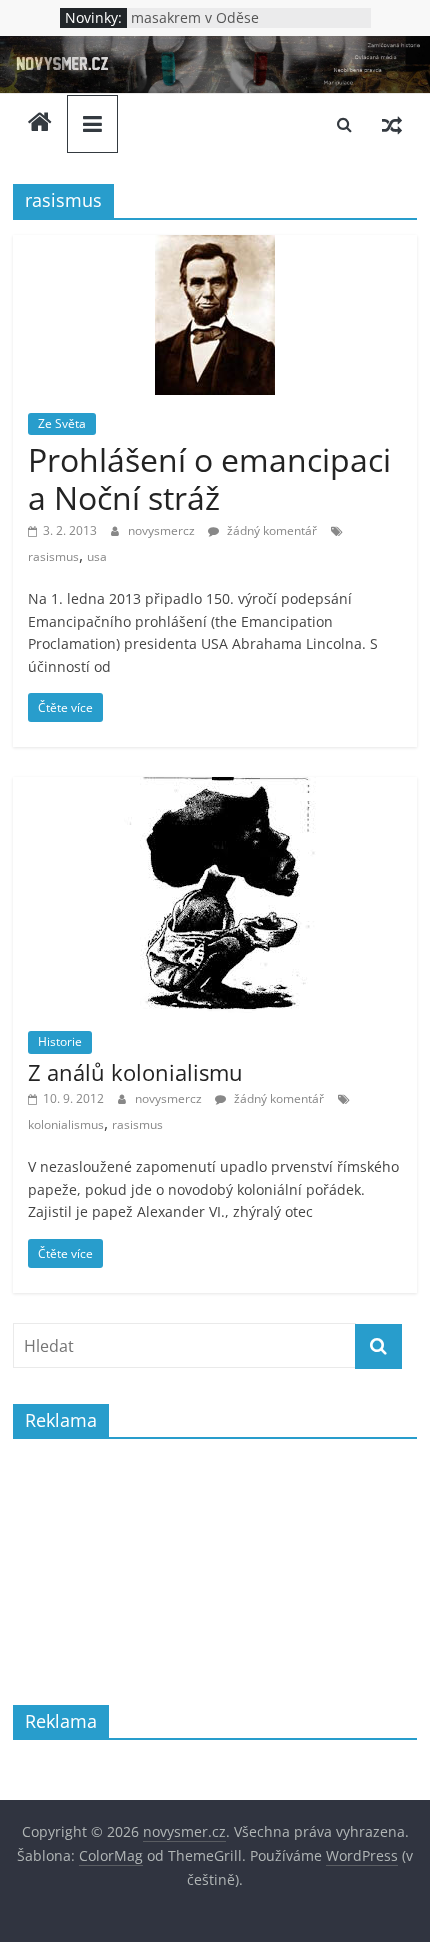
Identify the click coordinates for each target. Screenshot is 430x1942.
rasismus (53, 556)
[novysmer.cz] (215, 48)
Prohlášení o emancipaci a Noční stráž (209, 478)
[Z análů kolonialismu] (215, 789)
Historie (60, 1041)
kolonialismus (66, 1124)
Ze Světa (62, 423)
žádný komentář (270, 530)
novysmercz (163, 530)
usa (97, 556)
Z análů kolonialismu (135, 1072)
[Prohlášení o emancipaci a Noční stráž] (215, 247)
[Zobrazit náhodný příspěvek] (392, 124)
